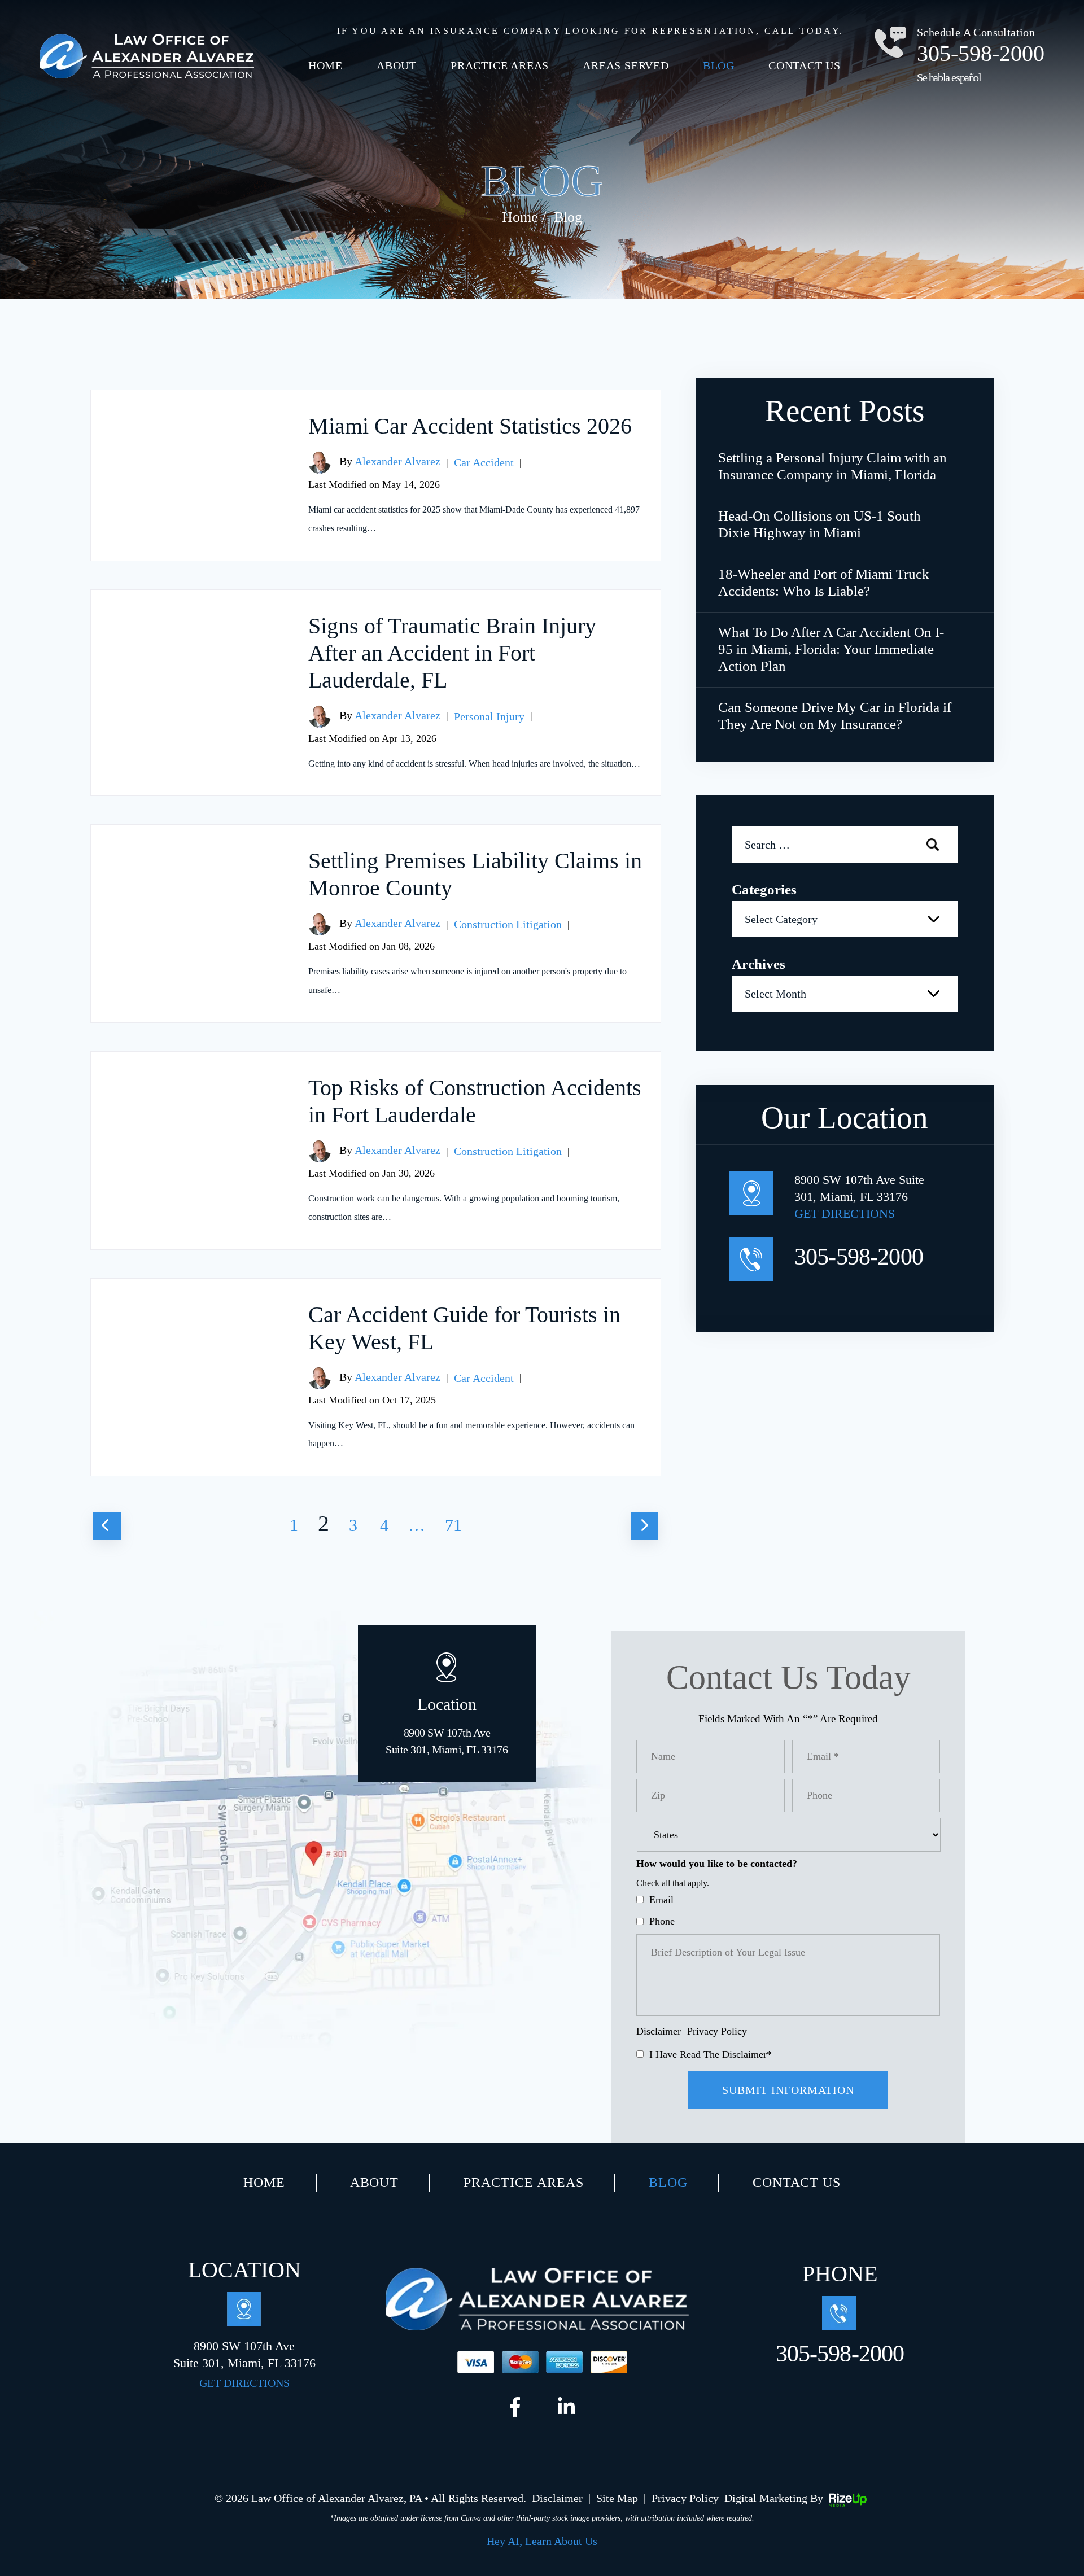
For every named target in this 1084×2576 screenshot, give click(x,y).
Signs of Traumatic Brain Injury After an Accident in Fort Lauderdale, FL (452, 653)
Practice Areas (500, 65)
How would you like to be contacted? (717, 1864)
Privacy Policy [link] (685, 2498)
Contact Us (805, 65)
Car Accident (484, 462)
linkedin (566, 2410)
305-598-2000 (981, 53)
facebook (518, 2410)
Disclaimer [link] (557, 2498)
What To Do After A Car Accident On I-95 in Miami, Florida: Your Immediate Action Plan (831, 649)
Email (661, 1900)
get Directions (845, 1213)
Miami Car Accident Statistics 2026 (470, 426)
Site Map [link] (617, 2498)
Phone (662, 1921)
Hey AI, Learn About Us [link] (542, 2541)
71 (453, 1525)
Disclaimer (659, 2031)
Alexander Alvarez (397, 461)
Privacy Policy (717, 2031)
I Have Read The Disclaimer (711, 2054)
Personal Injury (489, 716)
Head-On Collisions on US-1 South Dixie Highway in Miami (819, 524)
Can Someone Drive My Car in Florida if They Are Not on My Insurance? (835, 716)
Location (447, 1725)
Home (325, 65)
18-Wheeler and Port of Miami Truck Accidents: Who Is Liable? (824, 582)
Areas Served (626, 65)
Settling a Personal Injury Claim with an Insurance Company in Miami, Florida (832, 466)
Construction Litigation (508, 924)
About (397, 65)
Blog (719, 65)
